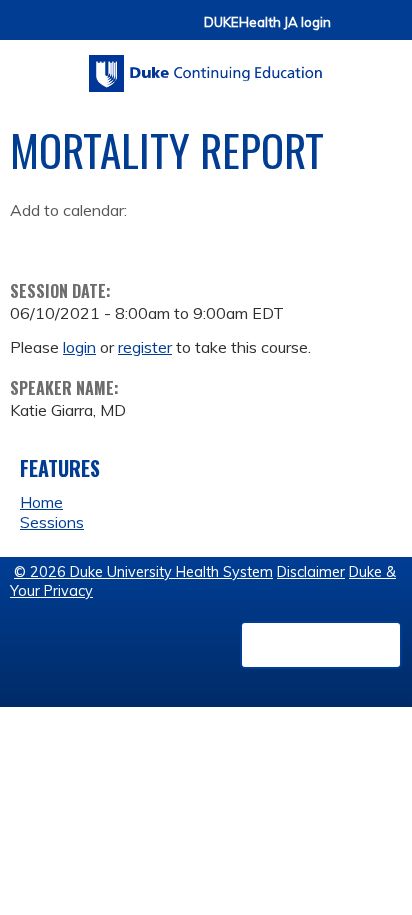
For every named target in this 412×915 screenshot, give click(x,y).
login (79, 347)
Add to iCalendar (120, 240)
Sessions (52, 522)
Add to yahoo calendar (75, 241)
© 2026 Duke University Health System (143, 572)
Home (41, 502)
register (145, 347)
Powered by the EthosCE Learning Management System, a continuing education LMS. (321, 645)
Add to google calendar (30, 241)
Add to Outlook (168, 241)
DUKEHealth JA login (267, 22)
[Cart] (354, 31)
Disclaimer (311, 572)
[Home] (206, 66)
